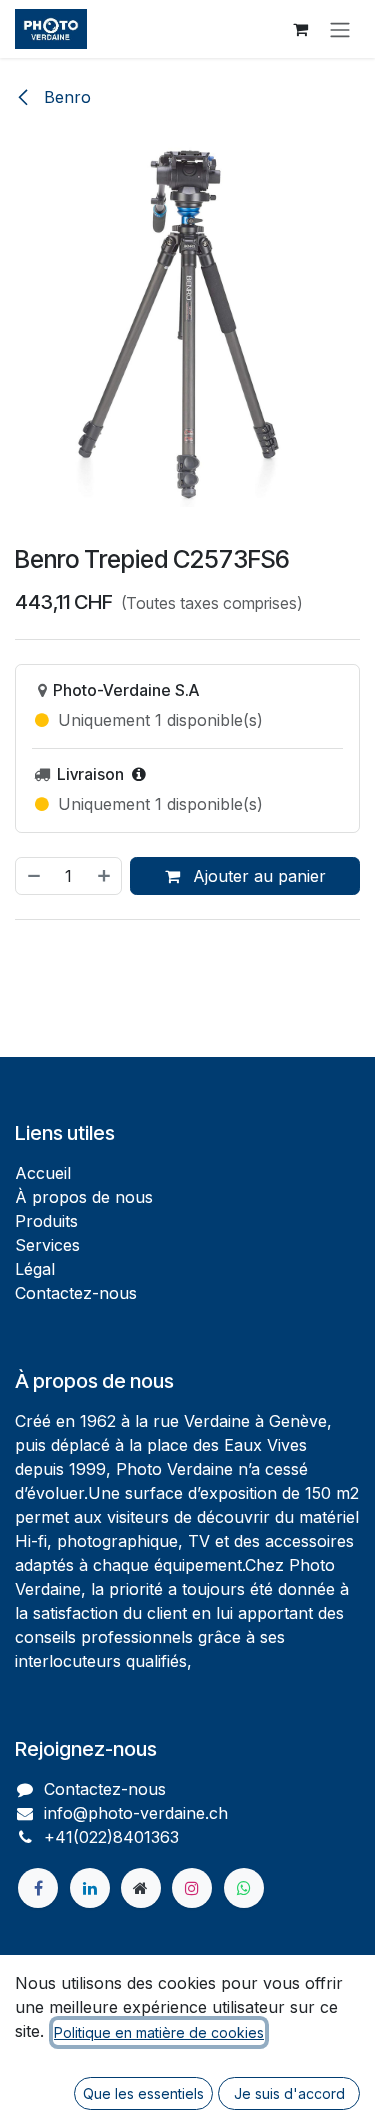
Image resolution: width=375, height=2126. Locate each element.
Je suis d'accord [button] (289, 2093)
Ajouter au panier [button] (257, 876)
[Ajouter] (105, 876)
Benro (65, 97)
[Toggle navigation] (340, 29)
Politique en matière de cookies (159, 2032)
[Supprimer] (33, 876)
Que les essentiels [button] (143, 2093)
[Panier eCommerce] (300, 29)
